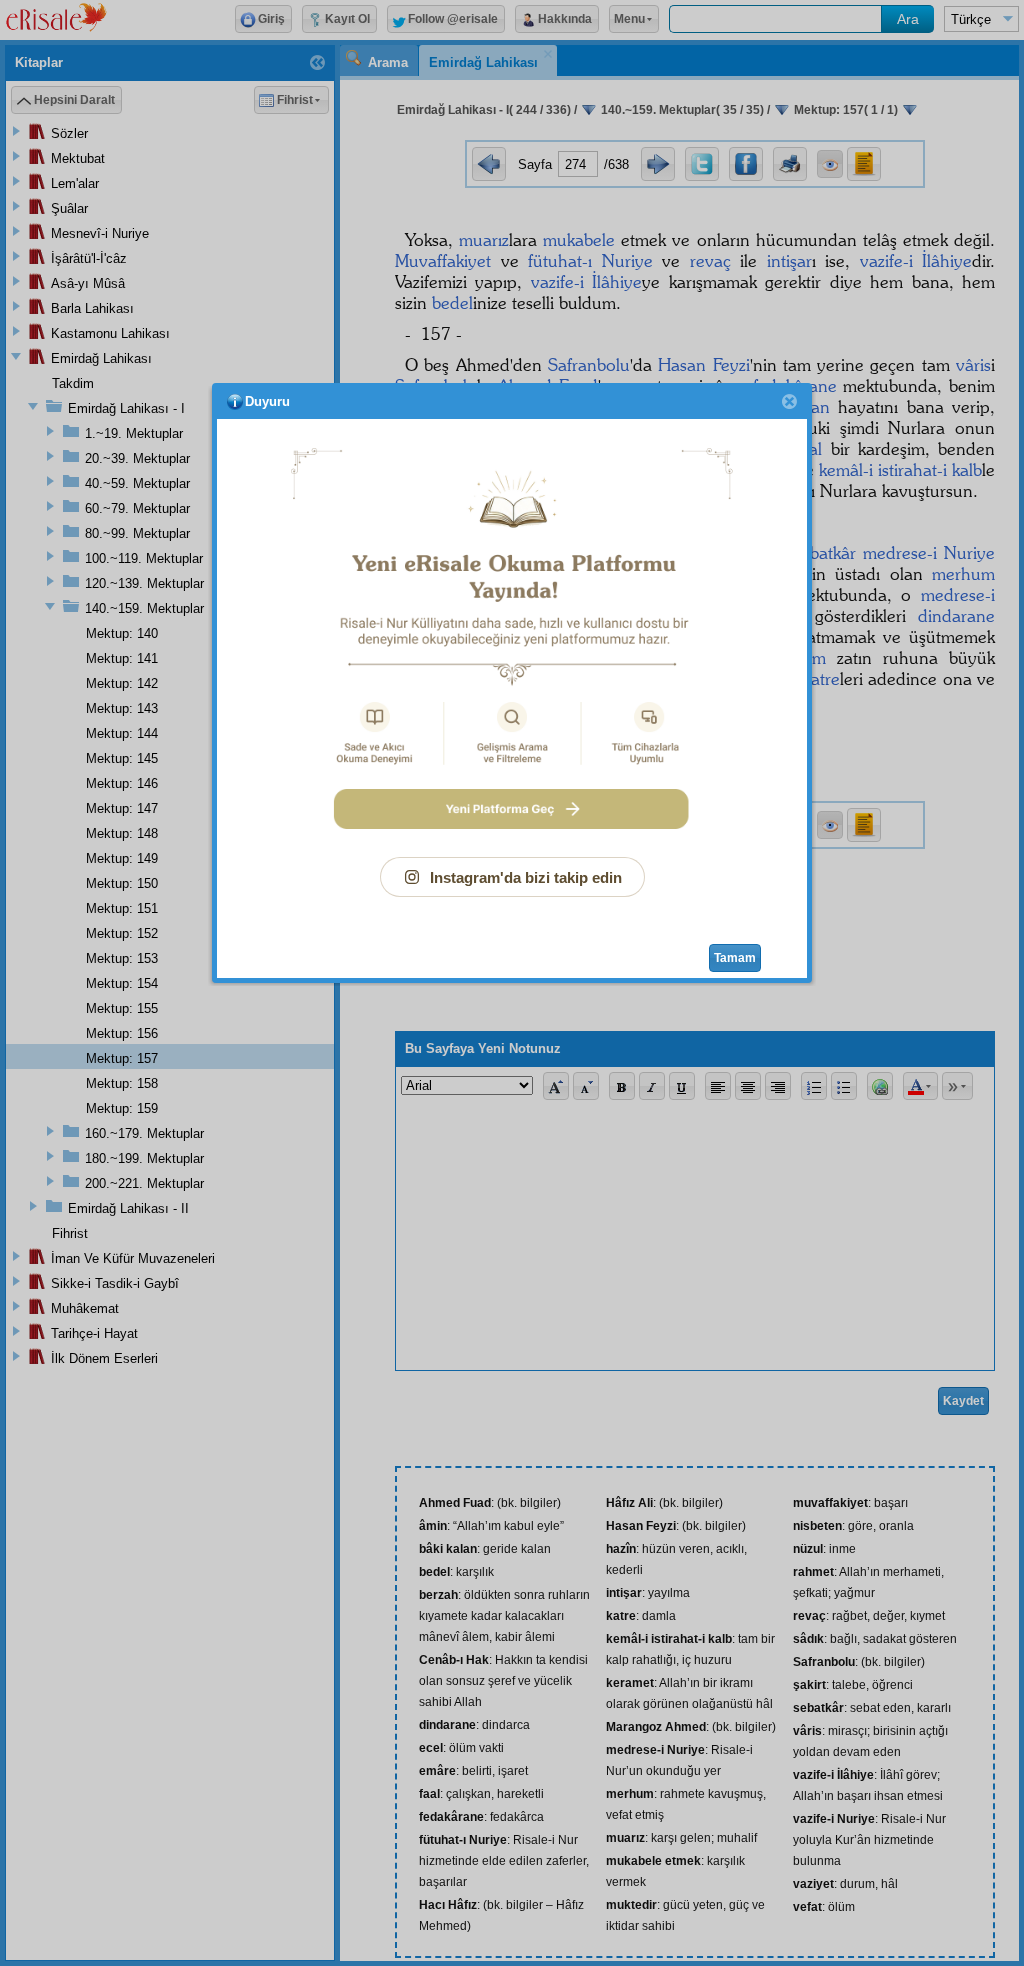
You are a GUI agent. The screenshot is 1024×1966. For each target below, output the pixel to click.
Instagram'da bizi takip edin (526, 877)
